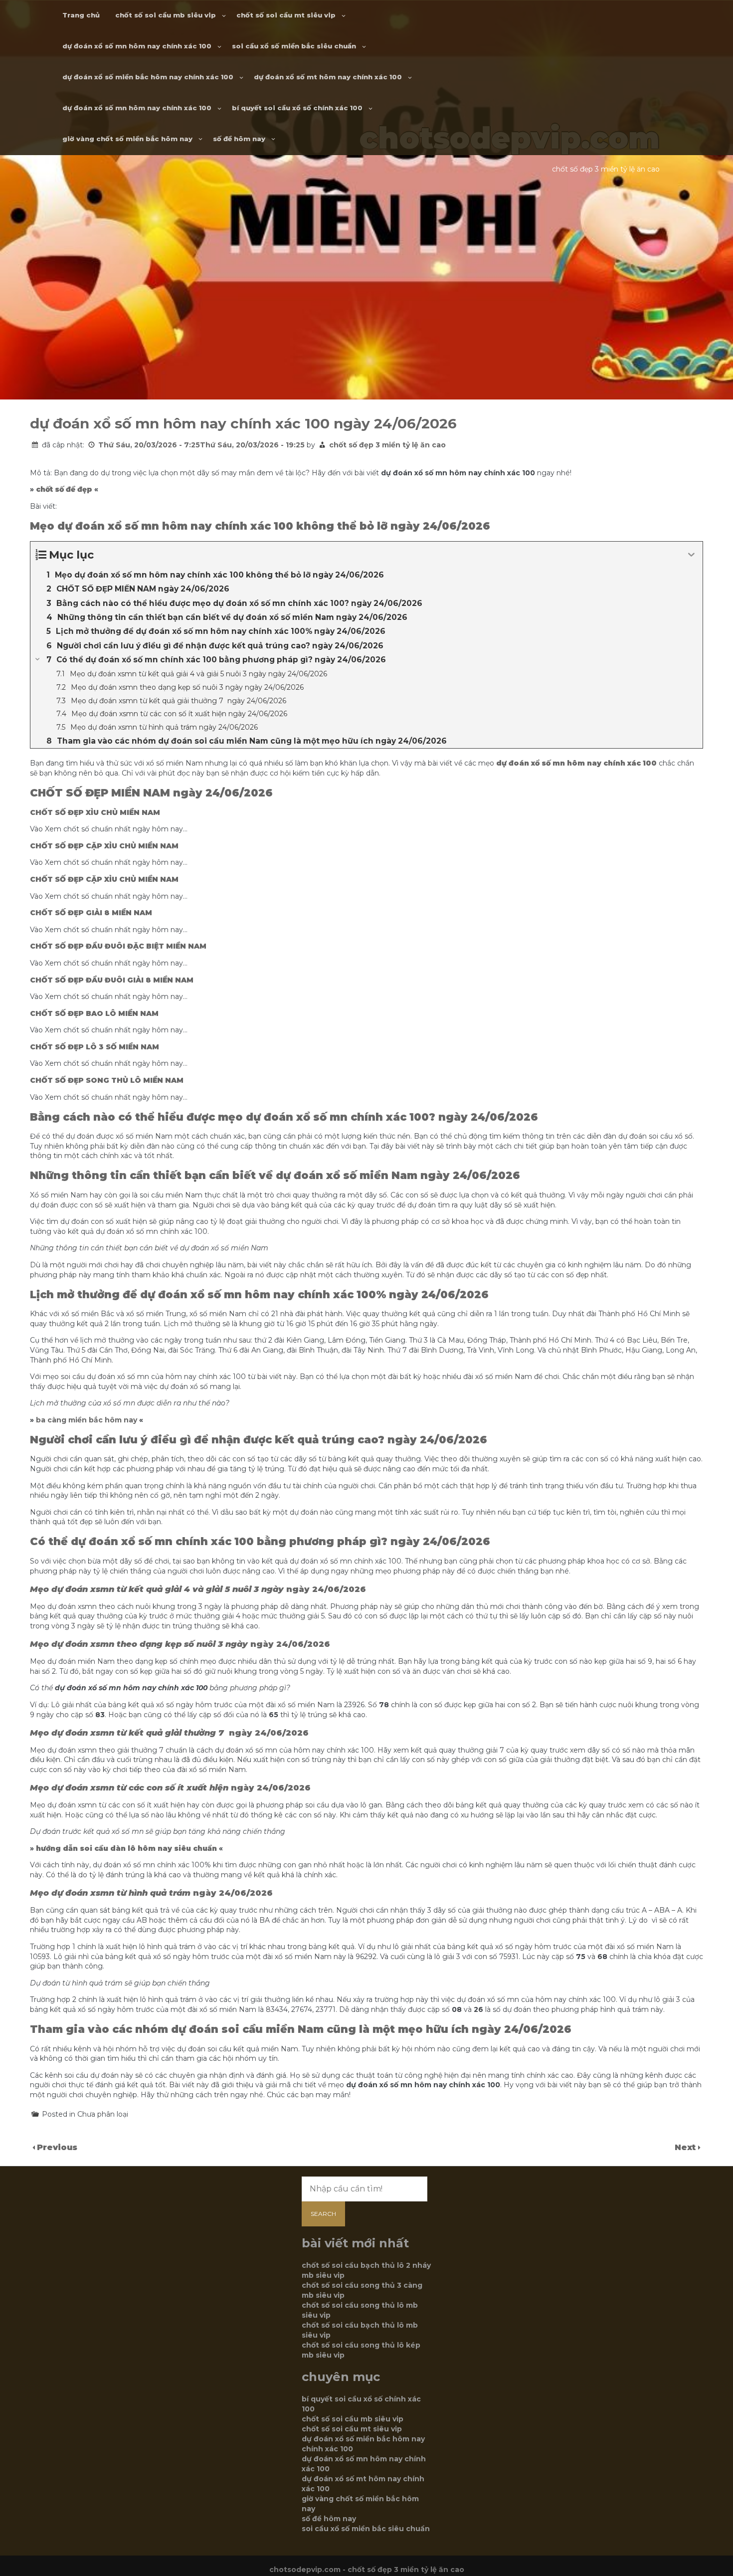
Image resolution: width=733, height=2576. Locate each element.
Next (686, 2147)
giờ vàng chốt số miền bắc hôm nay (127, 139)
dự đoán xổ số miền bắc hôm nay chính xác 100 (148, 77)
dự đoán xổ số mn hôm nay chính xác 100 (137, 46)
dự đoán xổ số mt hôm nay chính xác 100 (328, 77)
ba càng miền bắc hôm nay (87, 1420)
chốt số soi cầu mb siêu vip (166, 15)
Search (323, 2214)
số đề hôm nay (239, 139)
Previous (57, 2147)
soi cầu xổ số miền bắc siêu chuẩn (294, 46)
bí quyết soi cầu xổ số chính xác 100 (297, 108)
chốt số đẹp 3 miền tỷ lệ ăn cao (387, 445)
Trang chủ (81, 15)
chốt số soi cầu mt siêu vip (286, 15)
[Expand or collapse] (691, 555)
